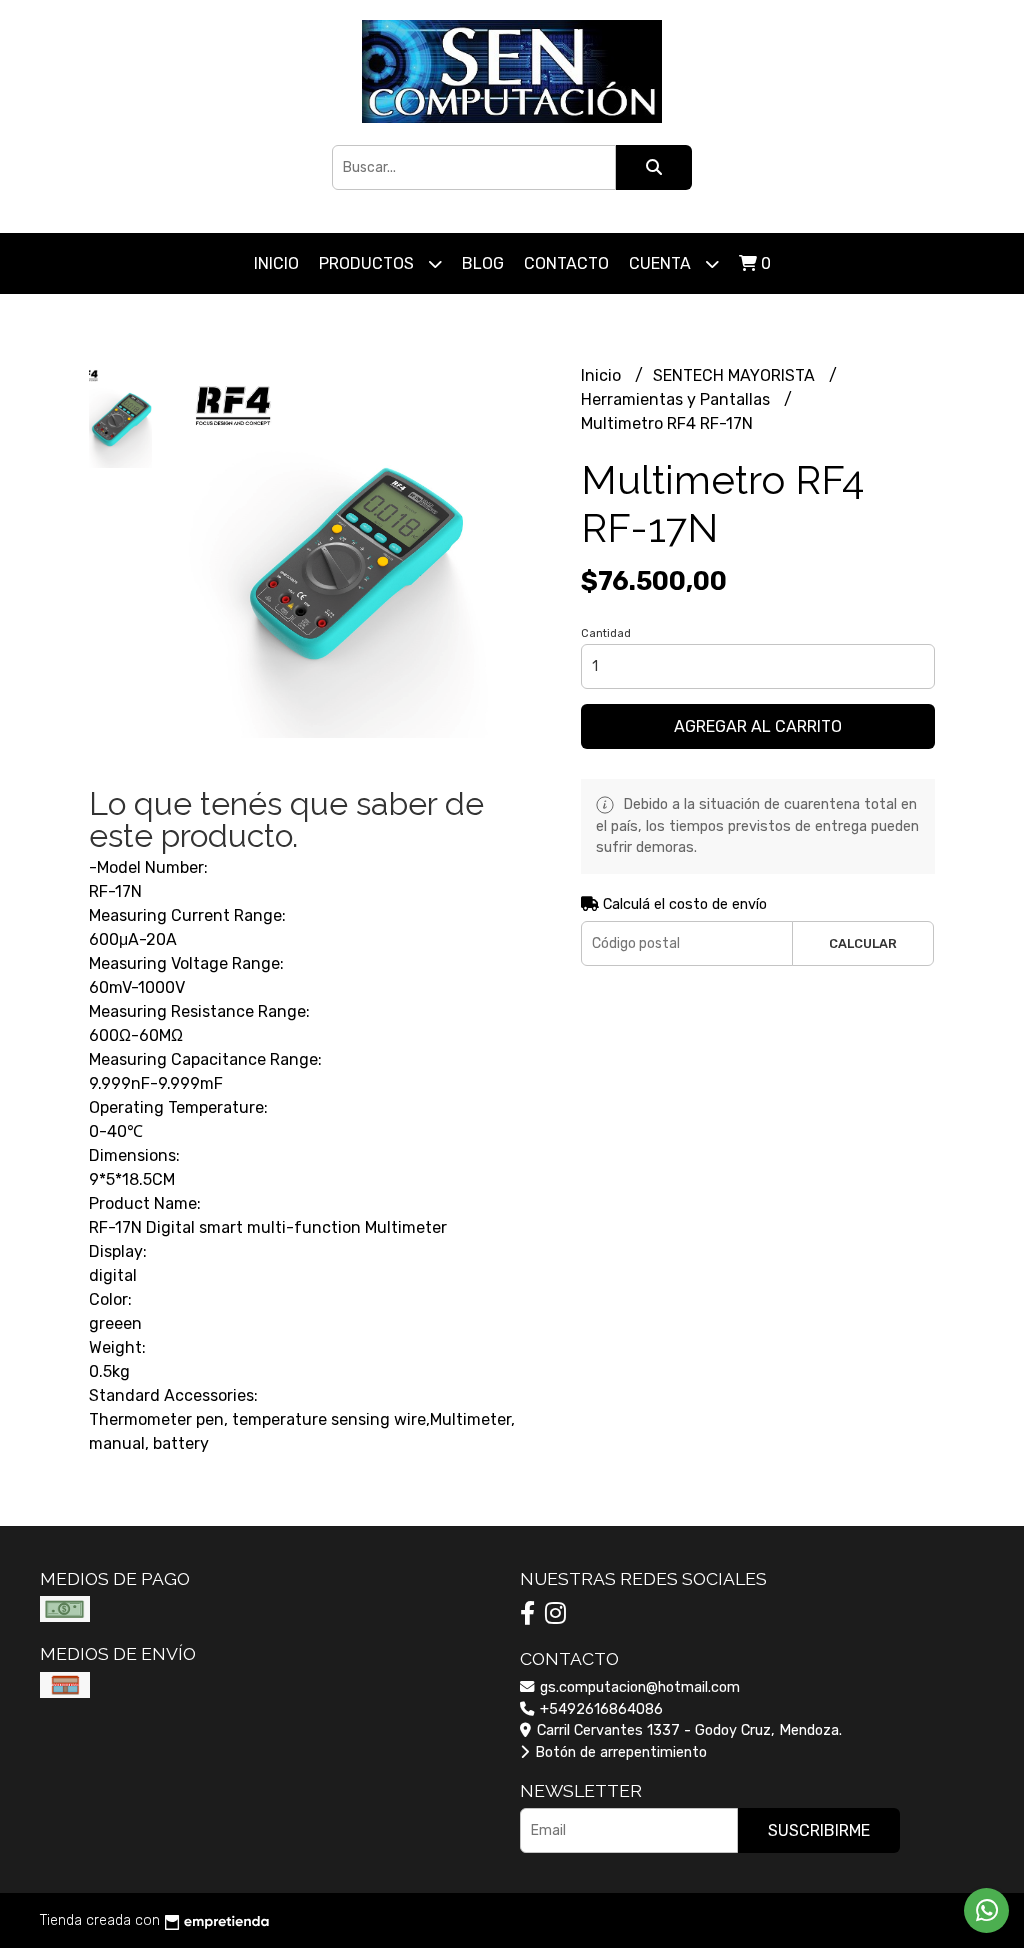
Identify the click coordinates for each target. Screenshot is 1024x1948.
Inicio (276, 263)
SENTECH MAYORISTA (736, 375)
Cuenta (662, 263)
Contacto (566, 263)
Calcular (863, 943)
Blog (483, 263)
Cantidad (606, 633)
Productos (368, 263)
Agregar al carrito (758, 726)
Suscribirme (819, 1830)
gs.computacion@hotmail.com (638, 1687)
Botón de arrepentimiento (619, 1752)
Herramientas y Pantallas (677, 399)
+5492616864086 (599, 1709)
